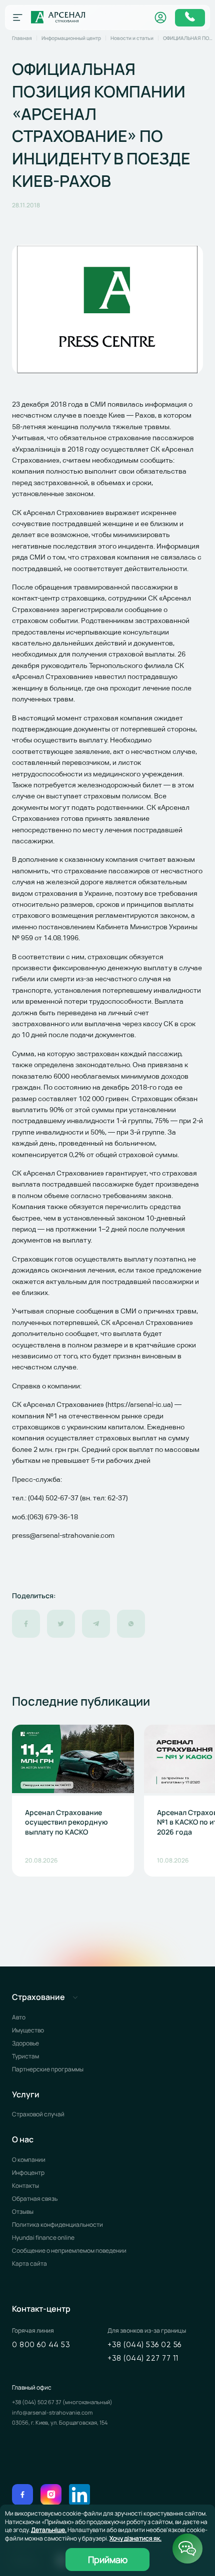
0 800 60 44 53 (41, 2345)
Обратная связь (35, 2199)
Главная (22, 38)
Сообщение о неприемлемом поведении (69, 2251)
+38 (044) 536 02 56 (144, 2345)
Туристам (25, 2056)
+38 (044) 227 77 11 (143, 2358)
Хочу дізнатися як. (135, 2538)
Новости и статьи (132, 38)
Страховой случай (38, 2114)
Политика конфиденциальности (57, 2225)
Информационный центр (71, 38)
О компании (29, 2160)
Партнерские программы (48, 2069)
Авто (19, 2017)
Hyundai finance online (43, 2238)
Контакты (25, 2186)
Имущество (28, 2030)
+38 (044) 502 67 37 (37, 2402)
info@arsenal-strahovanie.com (52, 2412)
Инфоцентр (28, 2173)
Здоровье (25, 2043)
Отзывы (23, 2212)
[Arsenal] (58, 17)
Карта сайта (29, 2263)
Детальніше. (49, 2530)
